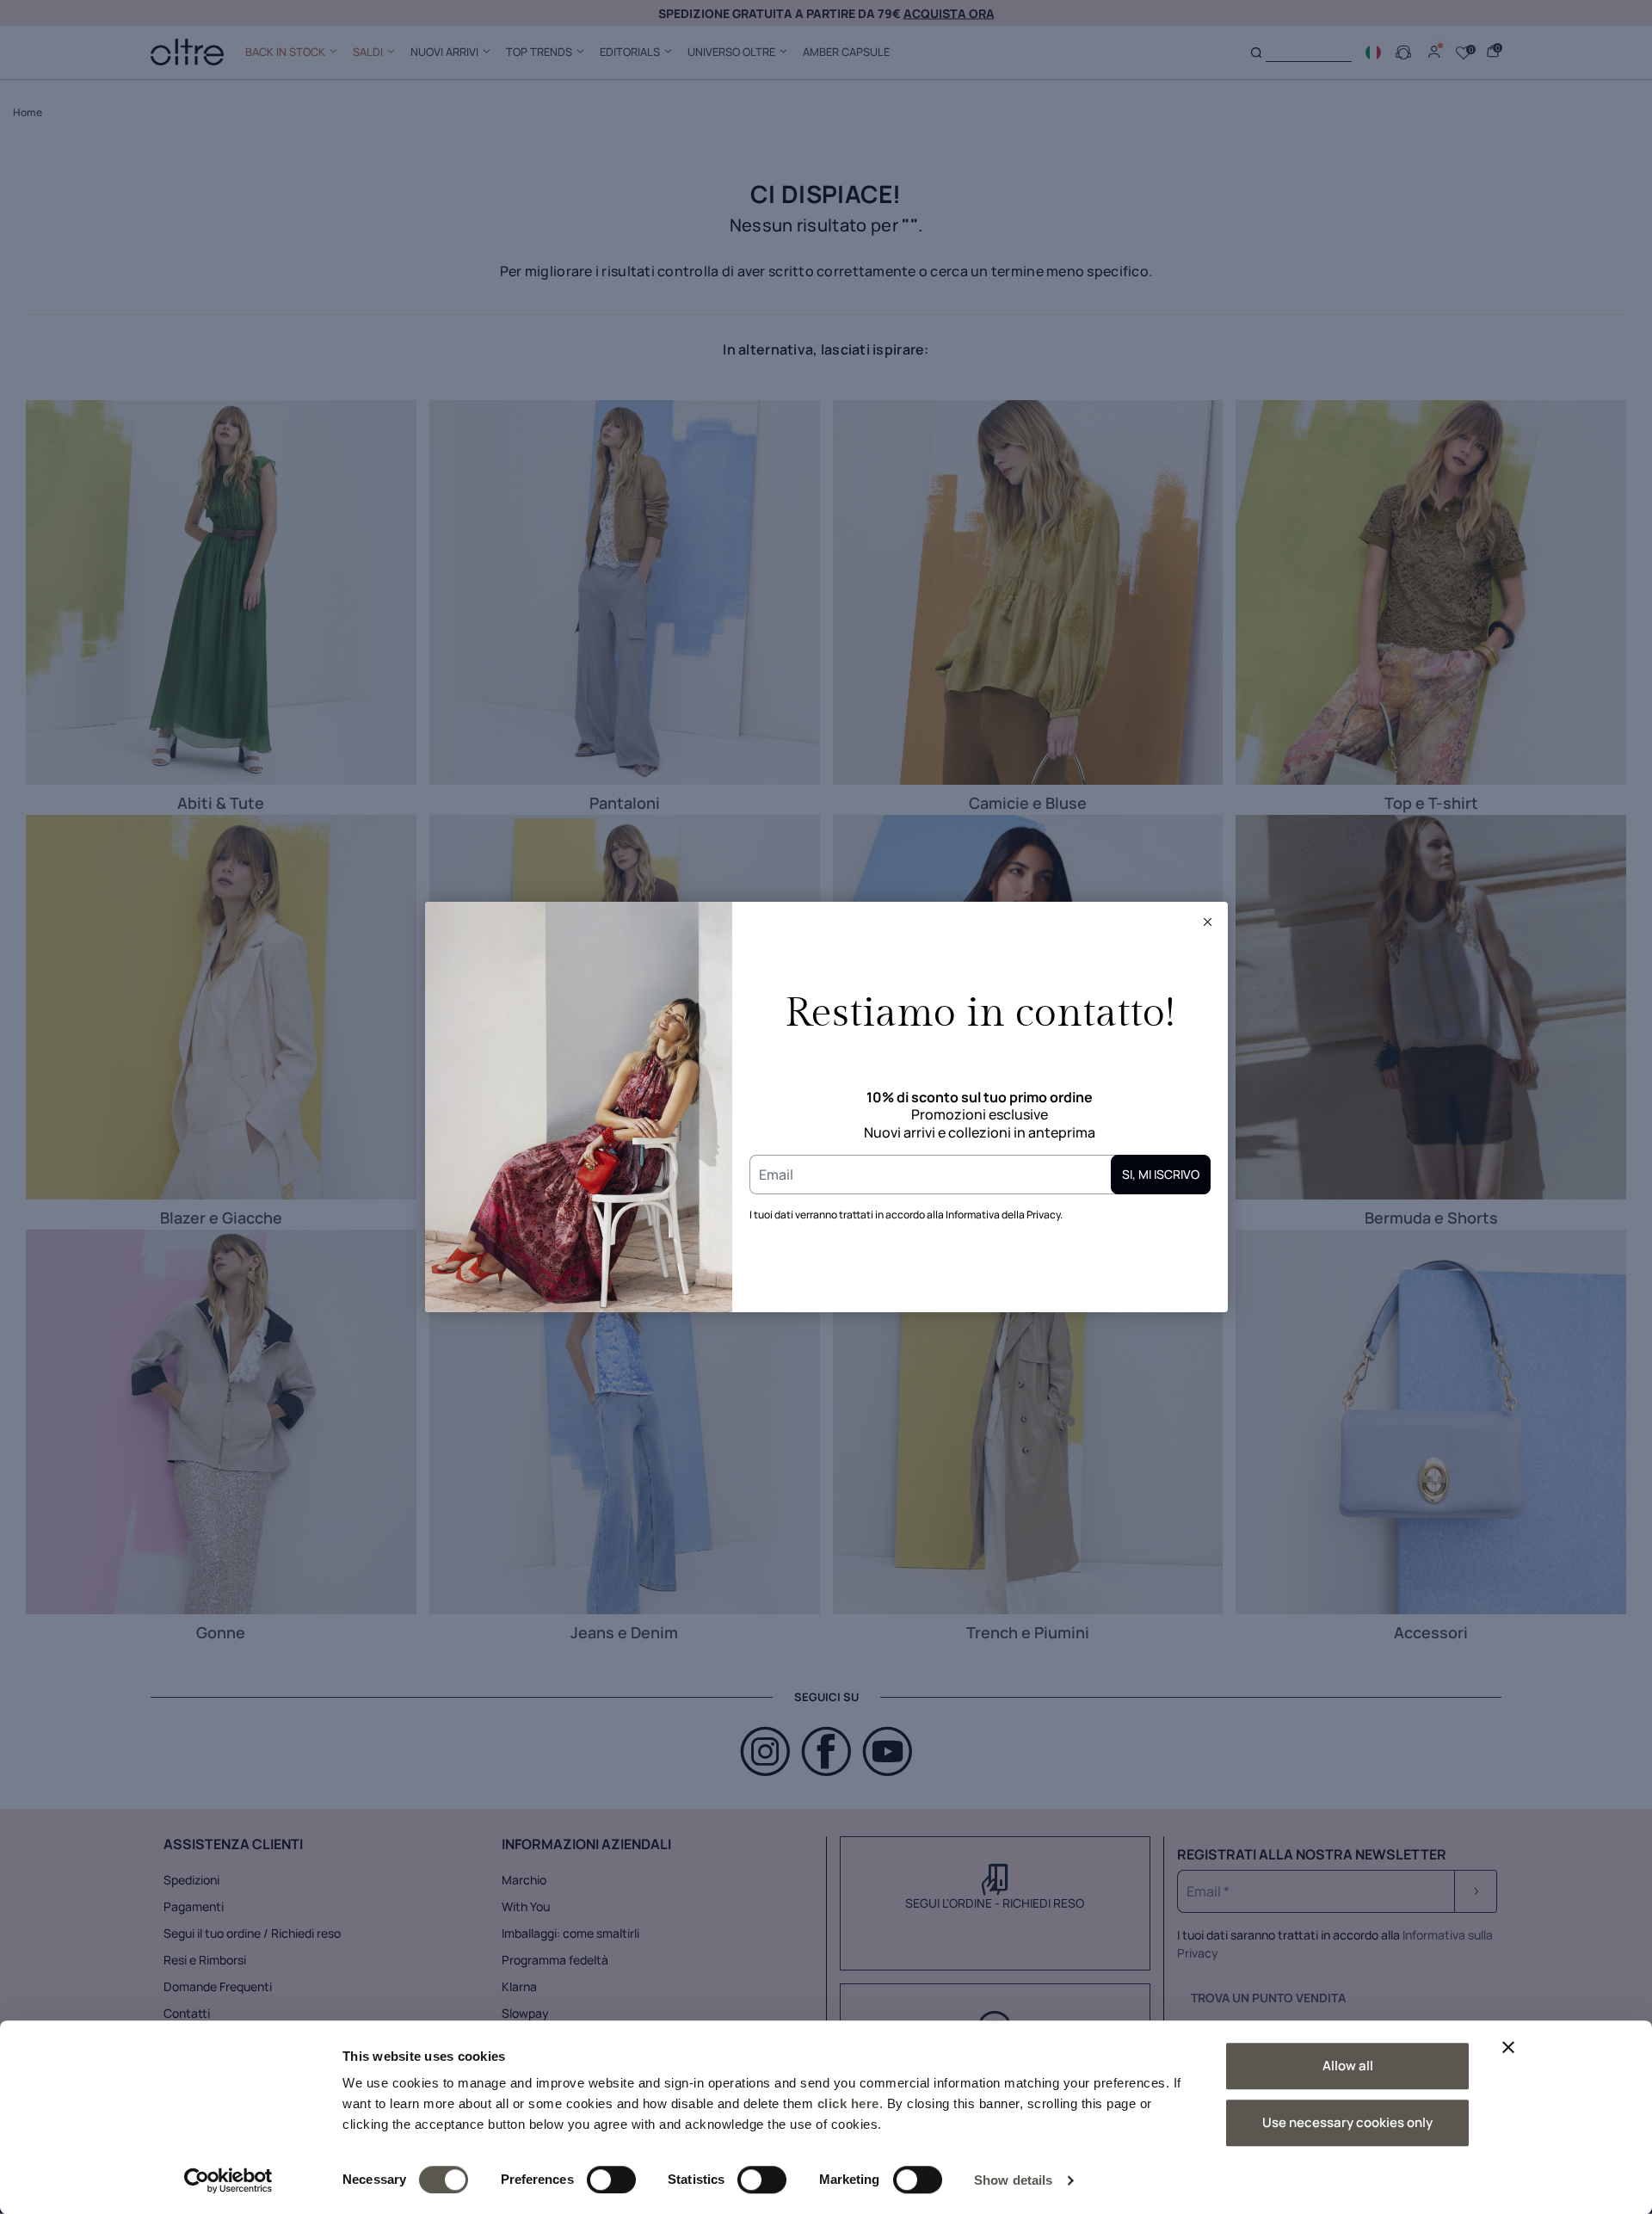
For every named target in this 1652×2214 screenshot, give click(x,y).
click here (848, 2103)
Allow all (1348, 2066)
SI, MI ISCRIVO (1161, 1174)
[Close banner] (1508, 2047)
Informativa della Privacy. (1004, 1215)
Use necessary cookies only (1347, 2122)
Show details (1013, 2180)
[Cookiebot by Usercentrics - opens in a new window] (228, 2180)
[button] (1208, 922)
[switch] (611, 2180)
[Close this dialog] (1208, 922)
